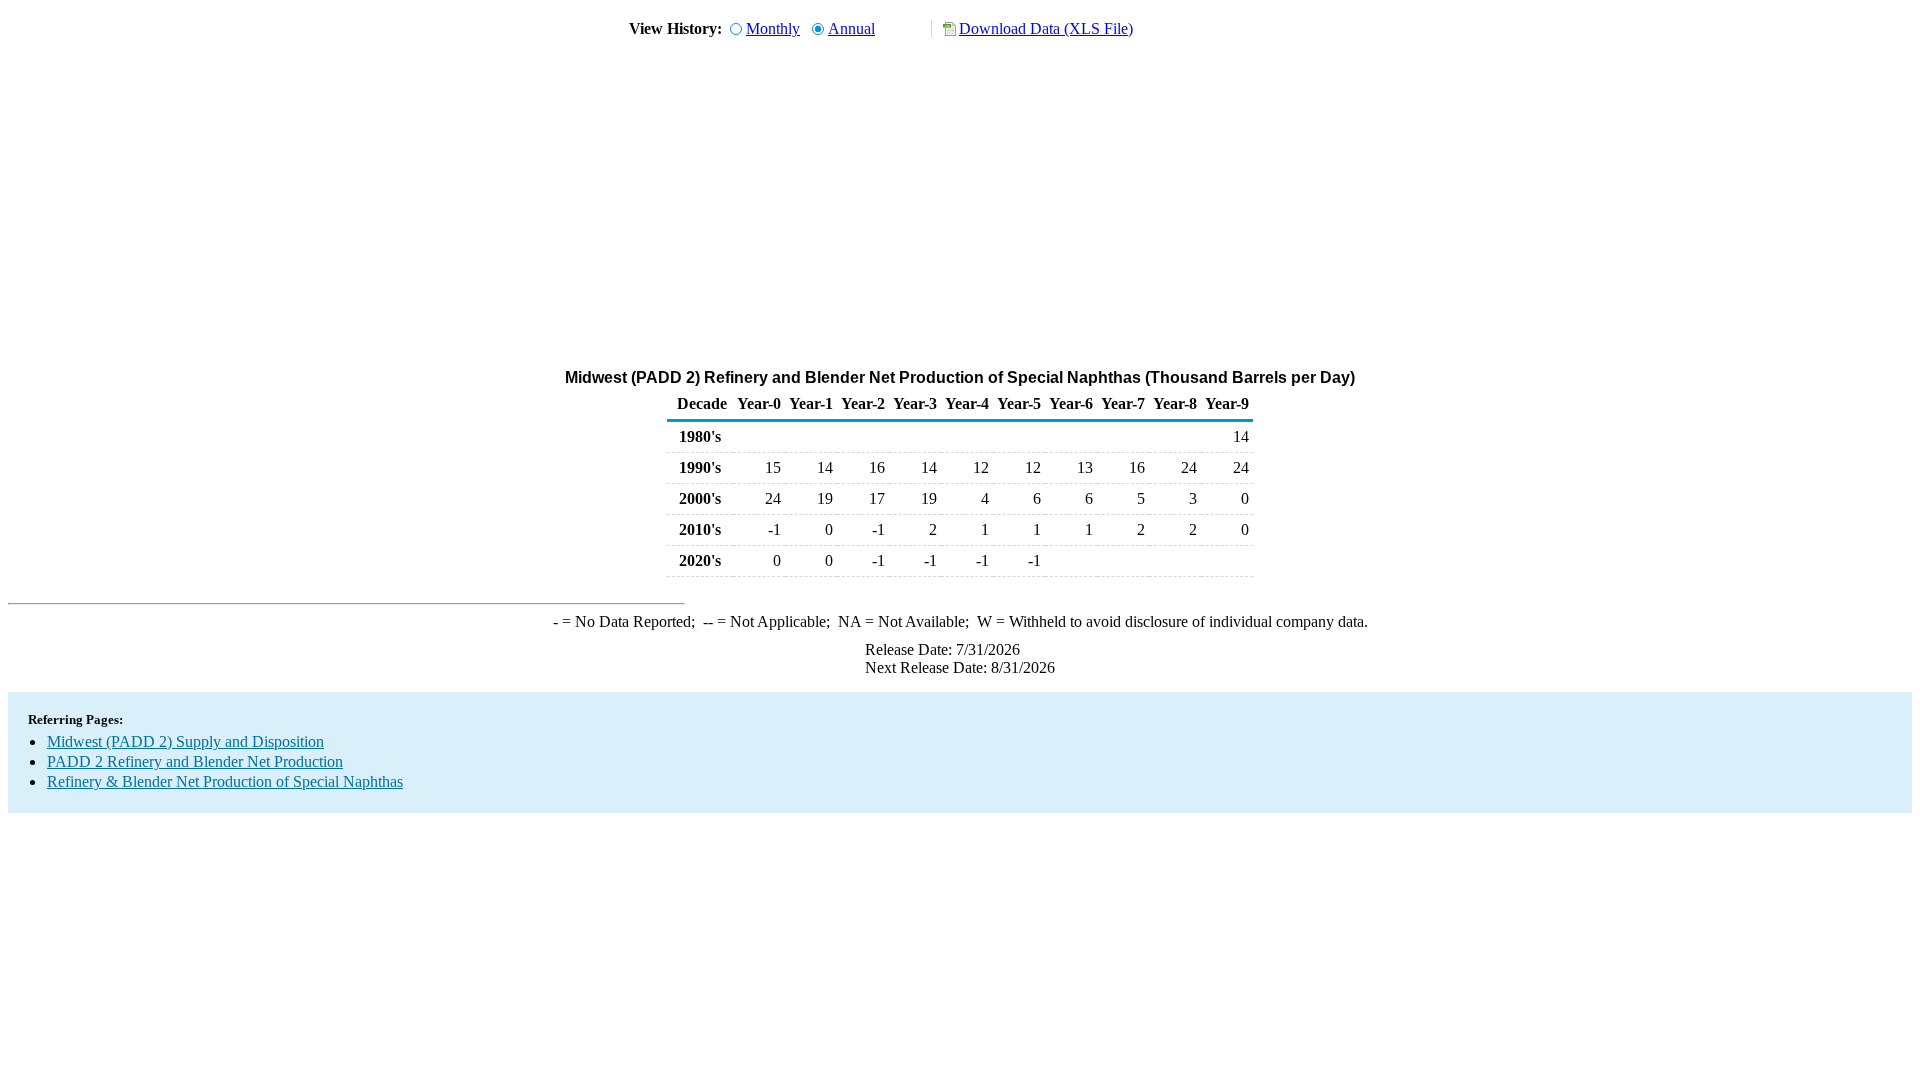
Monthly (773, 28)
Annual (851, 28)
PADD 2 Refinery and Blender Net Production (195, 761)
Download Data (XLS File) (1046, 28)
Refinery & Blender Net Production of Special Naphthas (225, 781)
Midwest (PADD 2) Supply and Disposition (185, 741)
